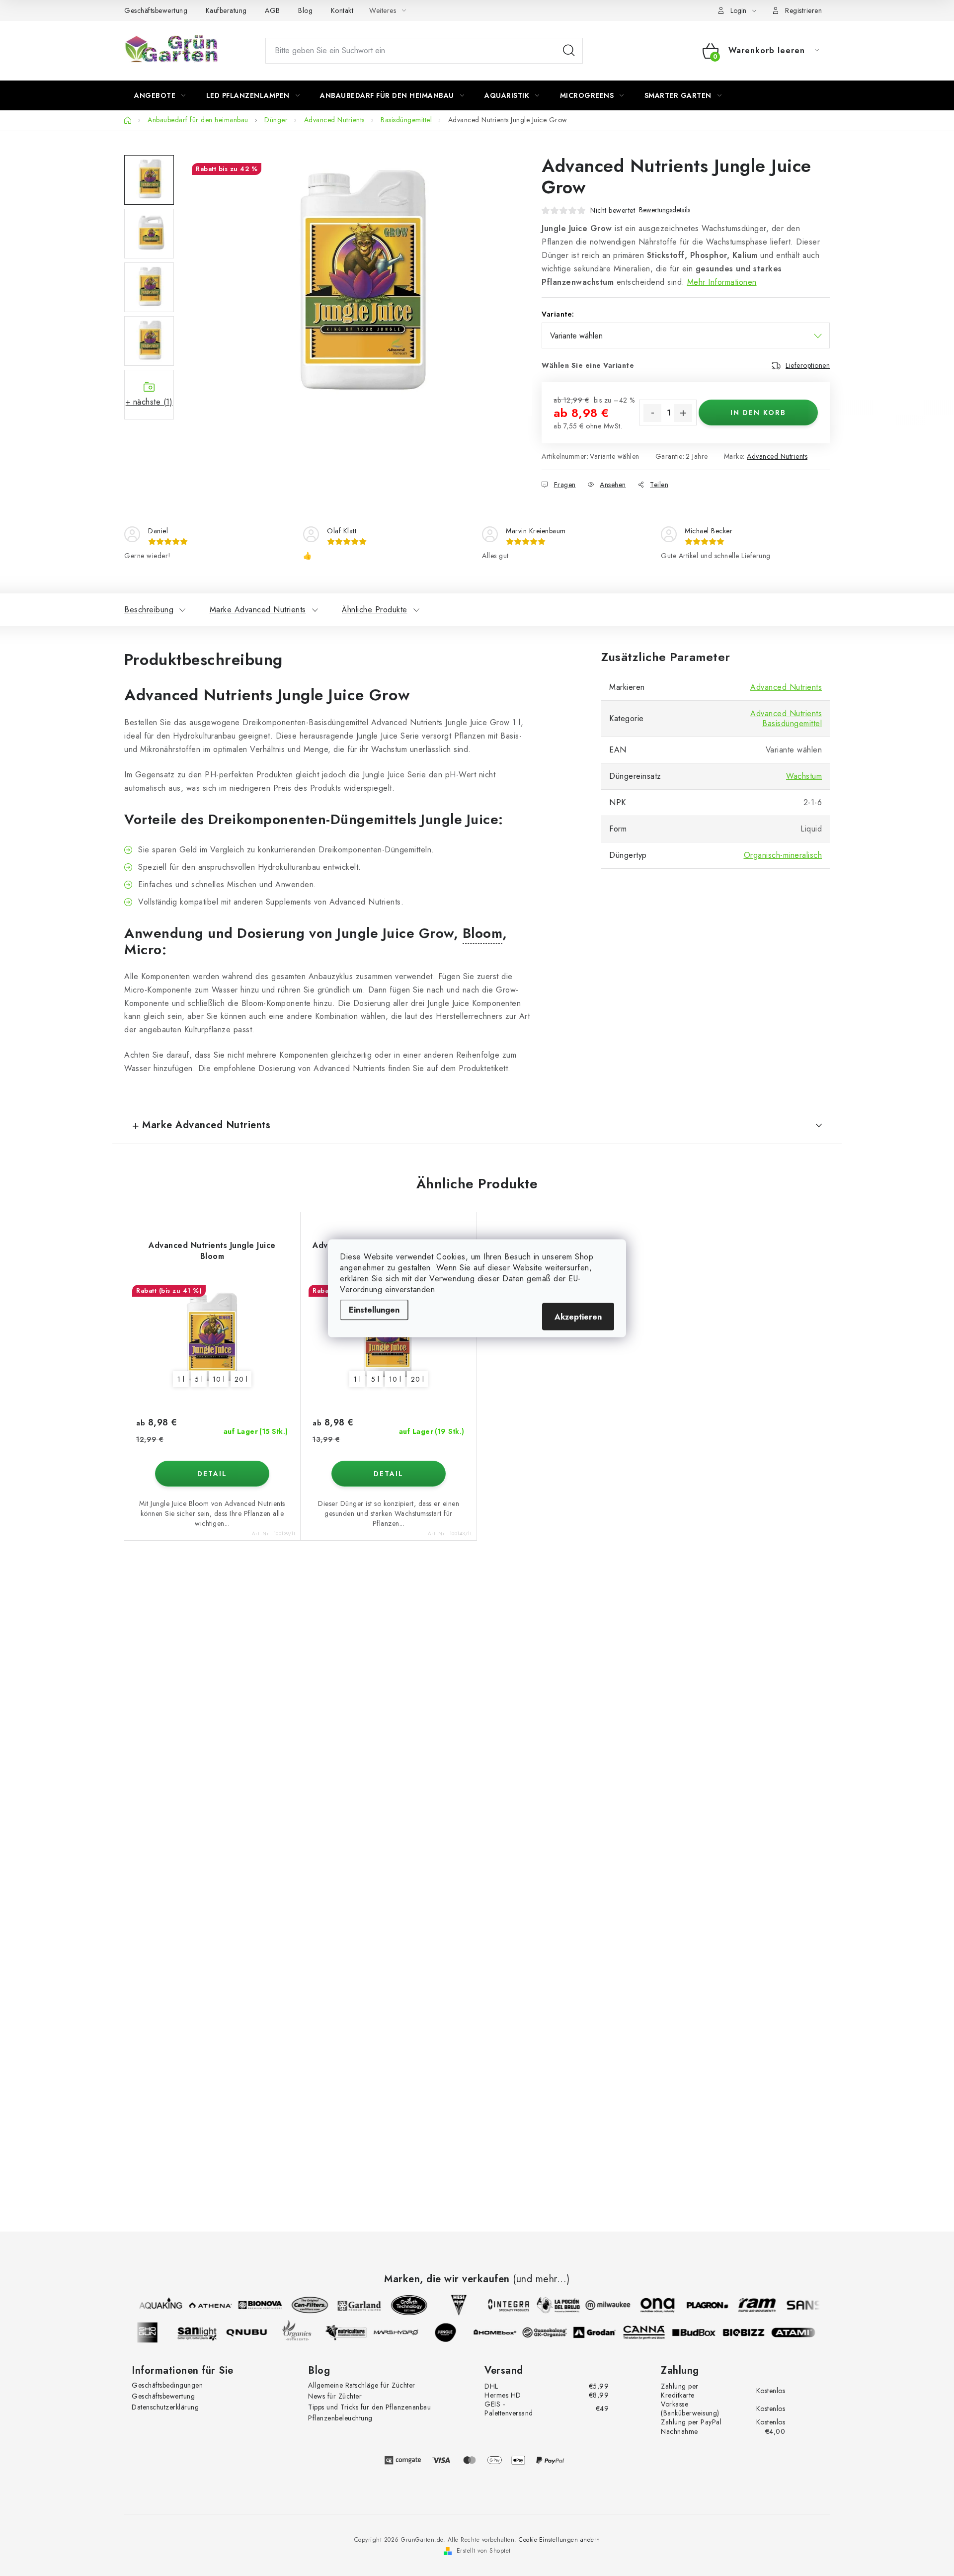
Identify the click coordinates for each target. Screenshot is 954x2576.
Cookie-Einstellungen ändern (559, 2540)
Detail (212, 1474)
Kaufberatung (226, 10)
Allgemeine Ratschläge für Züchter (362, 2385)
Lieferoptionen (808, 365)
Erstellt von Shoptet (484, 2551)
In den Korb (758, 413)
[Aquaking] (151, 2305)
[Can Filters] (300, 2305)
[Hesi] (449, 2305)
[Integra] (498, 2305)
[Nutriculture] (356, 2332)
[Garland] (349, 2305)
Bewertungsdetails (665, 210)
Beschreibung (149, 610)
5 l (199, 1379)
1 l (181, 1379)
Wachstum (804, 776)
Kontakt (342, 10)
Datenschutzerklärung (165, 2407)
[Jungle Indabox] (456, 2332)
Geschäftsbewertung (156, 10)
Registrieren (803, 10)
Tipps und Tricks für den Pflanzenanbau (369, 2407)
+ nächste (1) (149, 402)
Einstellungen (374, 1309)
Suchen (569, 51)
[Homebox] (505, 2332)
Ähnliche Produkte (375, 610)
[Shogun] (158, 2332)
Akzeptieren (578, 1316)
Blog (305, 10)
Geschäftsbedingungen (167, 2385)
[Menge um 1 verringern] (652, 413)
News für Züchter (335, 2396)
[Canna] (654, 2332)
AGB (273, 10)
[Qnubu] (257, 2332)
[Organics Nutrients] (307, 2332)
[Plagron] (697, 2305)
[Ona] (647, 2305)
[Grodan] (605, 2332)
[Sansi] (796, 2305)
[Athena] (200, 2305)
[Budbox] (704, 2332)
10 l (219, 1379)
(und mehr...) (541, 2279)
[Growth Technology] (399, 2305)
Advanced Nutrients (777, 456)
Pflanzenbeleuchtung (340, 2418)
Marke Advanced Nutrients (258, 610)
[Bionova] (250, 2305)
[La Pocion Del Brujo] (548, 2305)
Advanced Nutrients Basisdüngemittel (786, 718)
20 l (241, 1379)
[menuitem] (160, 95)
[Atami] (803, 2332)
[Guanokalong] (555, 2332)
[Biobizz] (754, 2332)
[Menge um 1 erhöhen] (683, 413)
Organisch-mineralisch (783, 855)
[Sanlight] (207, 2332)
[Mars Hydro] (406, 2332)
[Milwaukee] (598, 2305)
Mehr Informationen (722, 282)
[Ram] (747, 2305)
